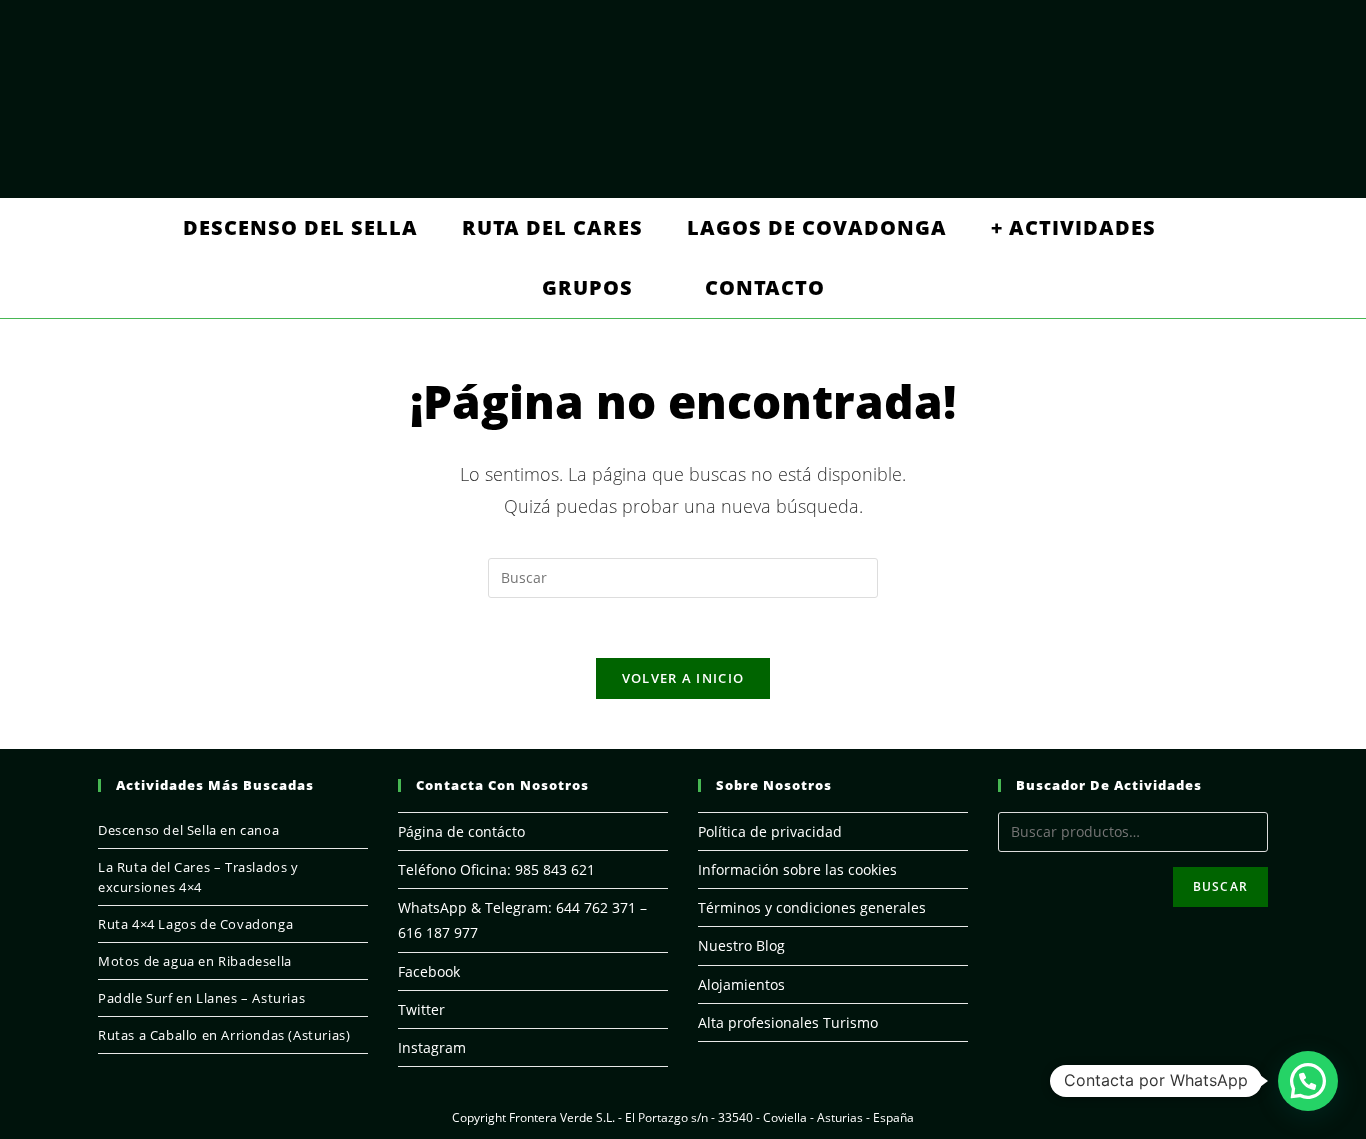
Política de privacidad (770, 831)
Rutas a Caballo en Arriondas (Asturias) (224, 1035)
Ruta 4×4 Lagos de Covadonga (195, 924)
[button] (1308, 1081)
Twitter (421, 1009)
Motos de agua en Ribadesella (195, 961)
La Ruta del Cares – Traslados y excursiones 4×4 (198, 877)
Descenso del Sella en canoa (188, 830)
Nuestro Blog (741, 945)
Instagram (432, 1047)
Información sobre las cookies (797, 869)
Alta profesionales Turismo (788, 1022)
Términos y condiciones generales (812, 907)
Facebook (429, 971)
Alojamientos (741, 984)
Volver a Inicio (683, 678)
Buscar (1220, 886)
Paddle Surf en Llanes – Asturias (201, 998)
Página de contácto (461, 831)
